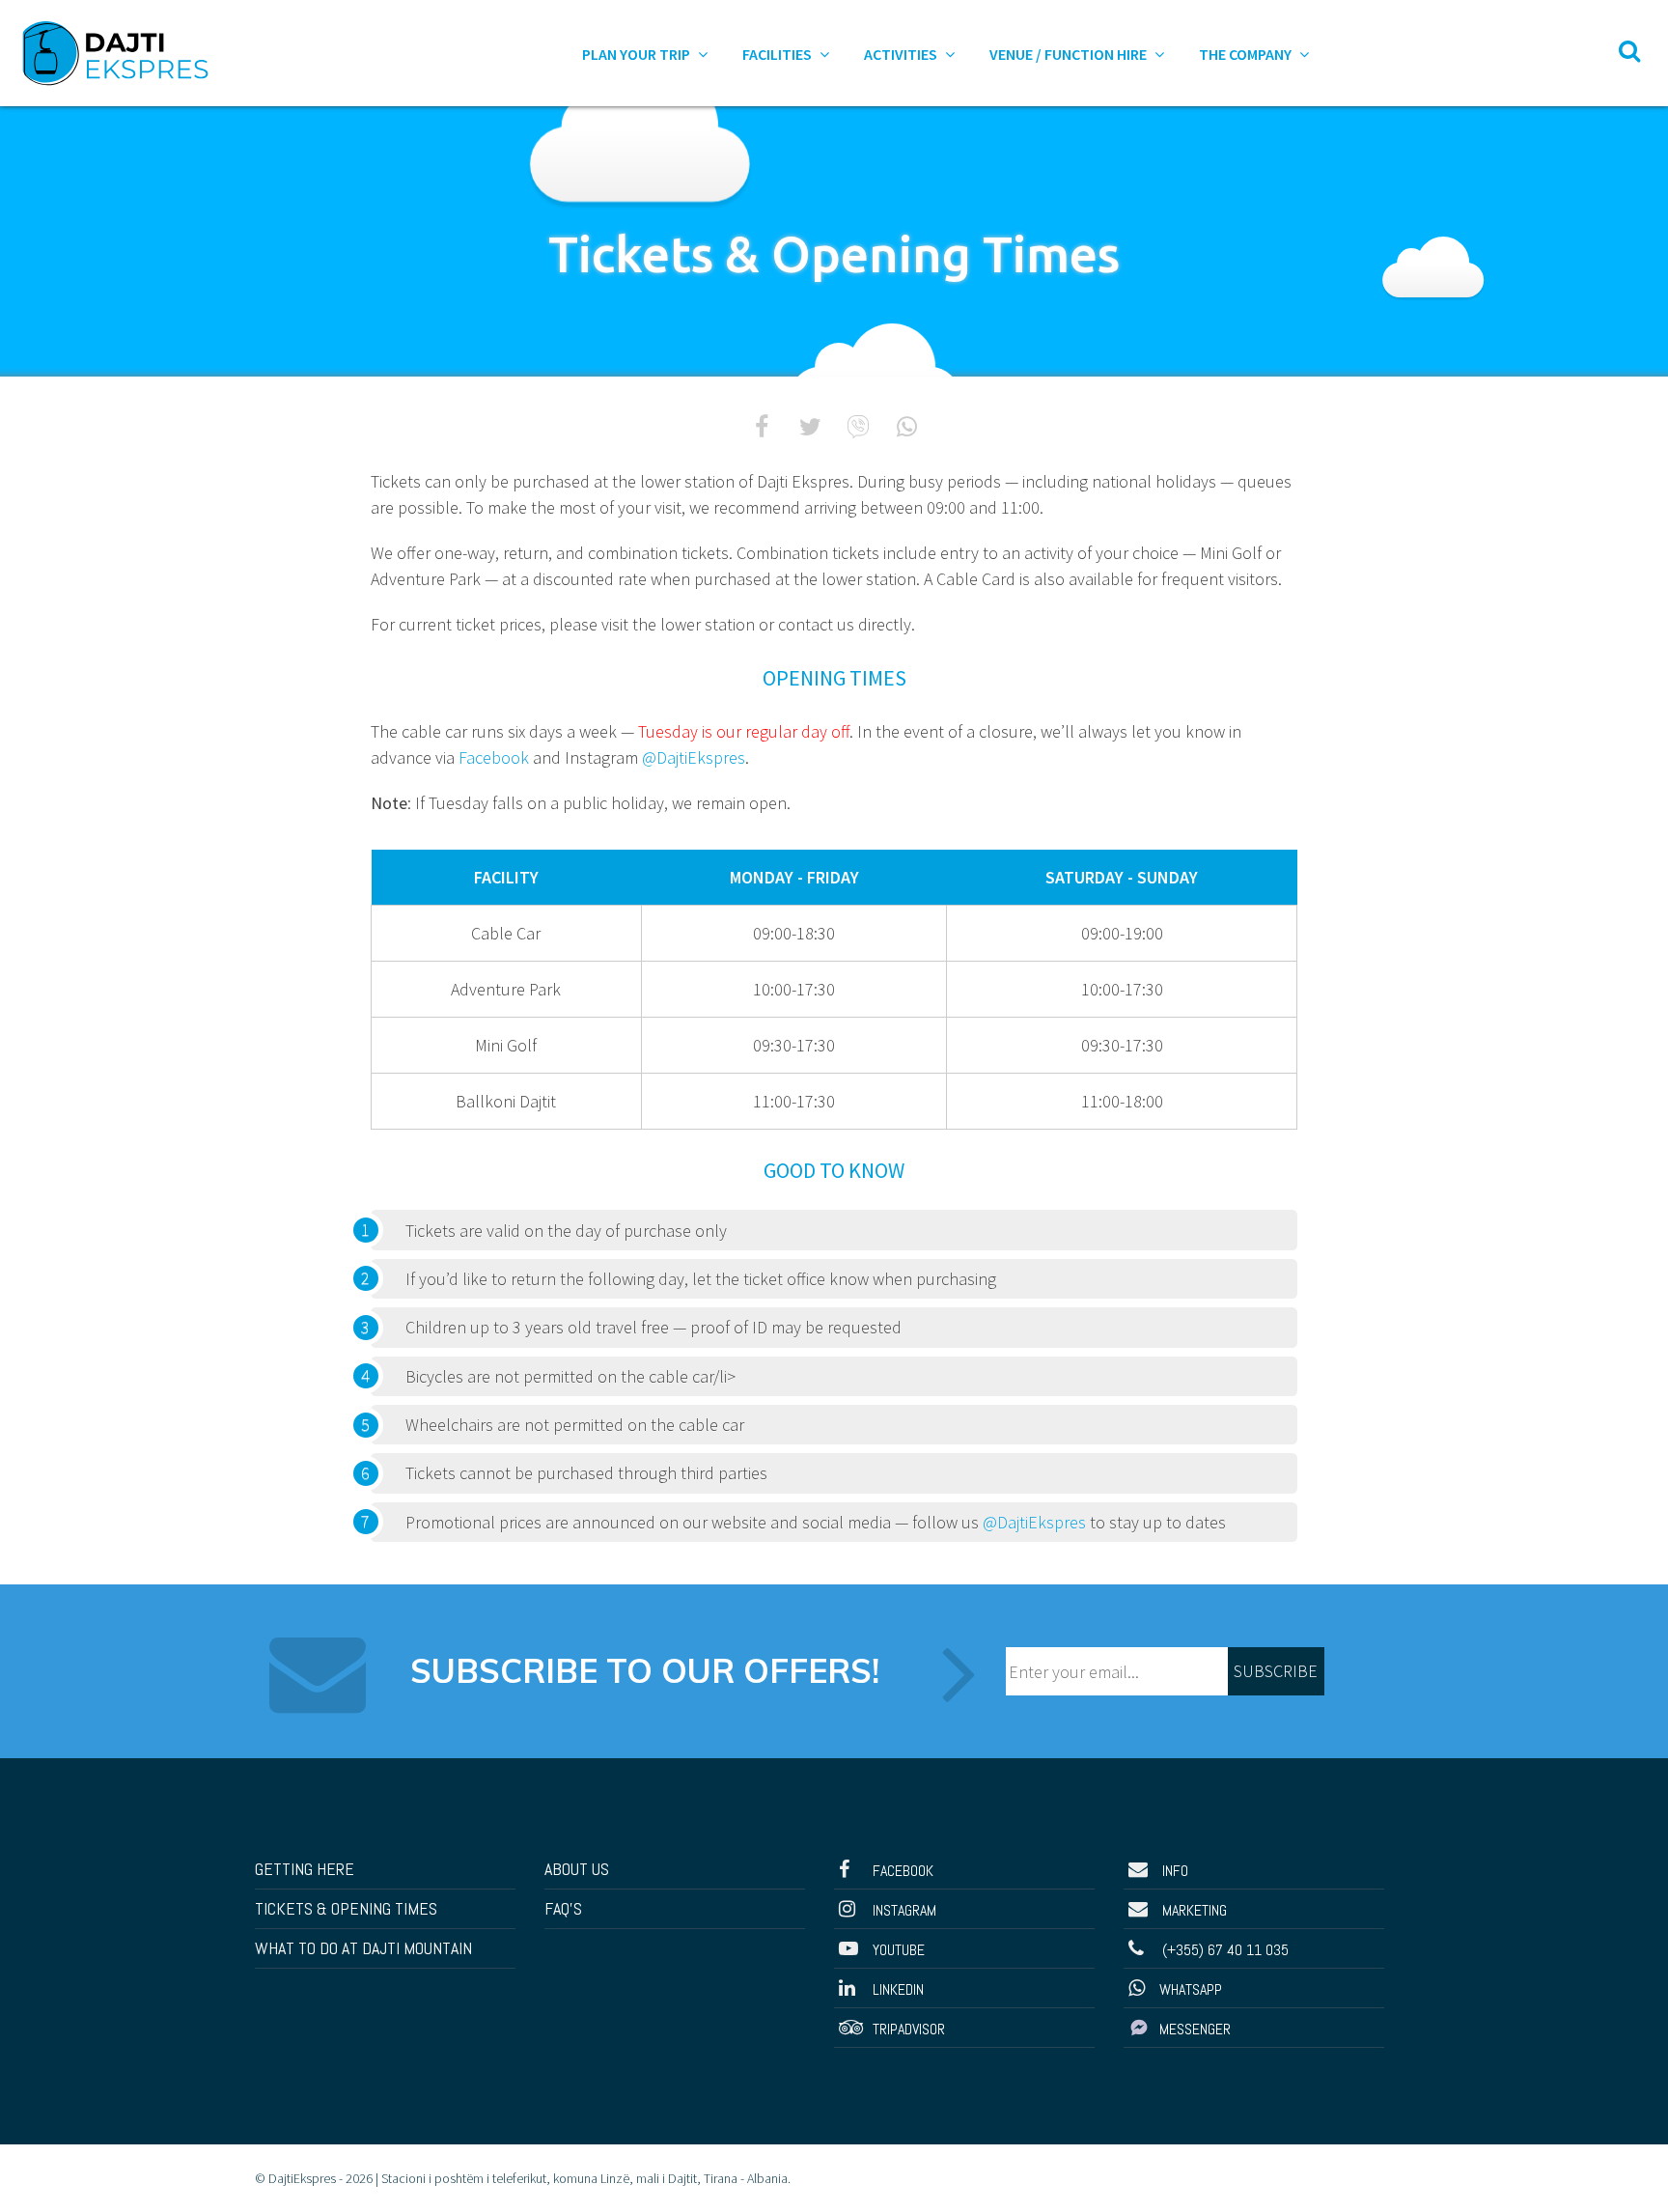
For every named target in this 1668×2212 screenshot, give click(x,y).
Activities (902, 54)
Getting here (305, 1869)
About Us (577, 1869)
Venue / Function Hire (1070, 54)
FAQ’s (563, 1908)
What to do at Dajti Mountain (363, 1948)
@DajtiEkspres (694, 757)
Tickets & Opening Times (346, 1908)
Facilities (778, 54)
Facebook (494, 757)
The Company (1247, 54)
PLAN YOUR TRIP (638, 54)
